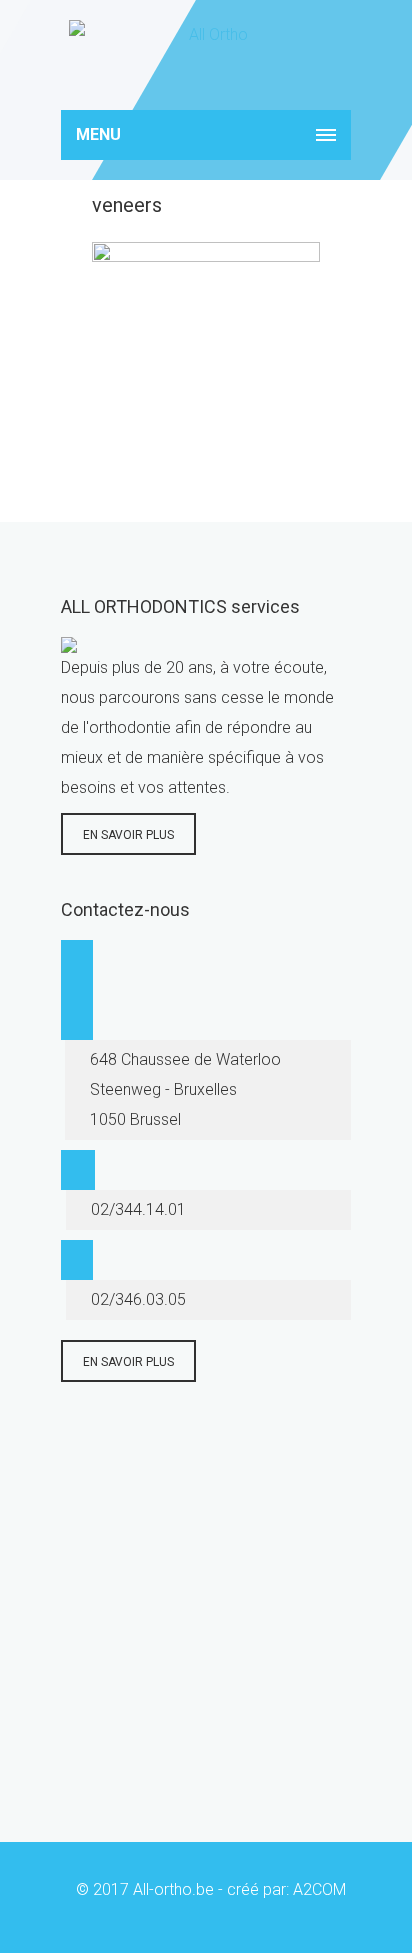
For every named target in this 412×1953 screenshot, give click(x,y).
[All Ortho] (206, 55)
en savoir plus (128, 835)
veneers (127, 205)
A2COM (319, 1889)
